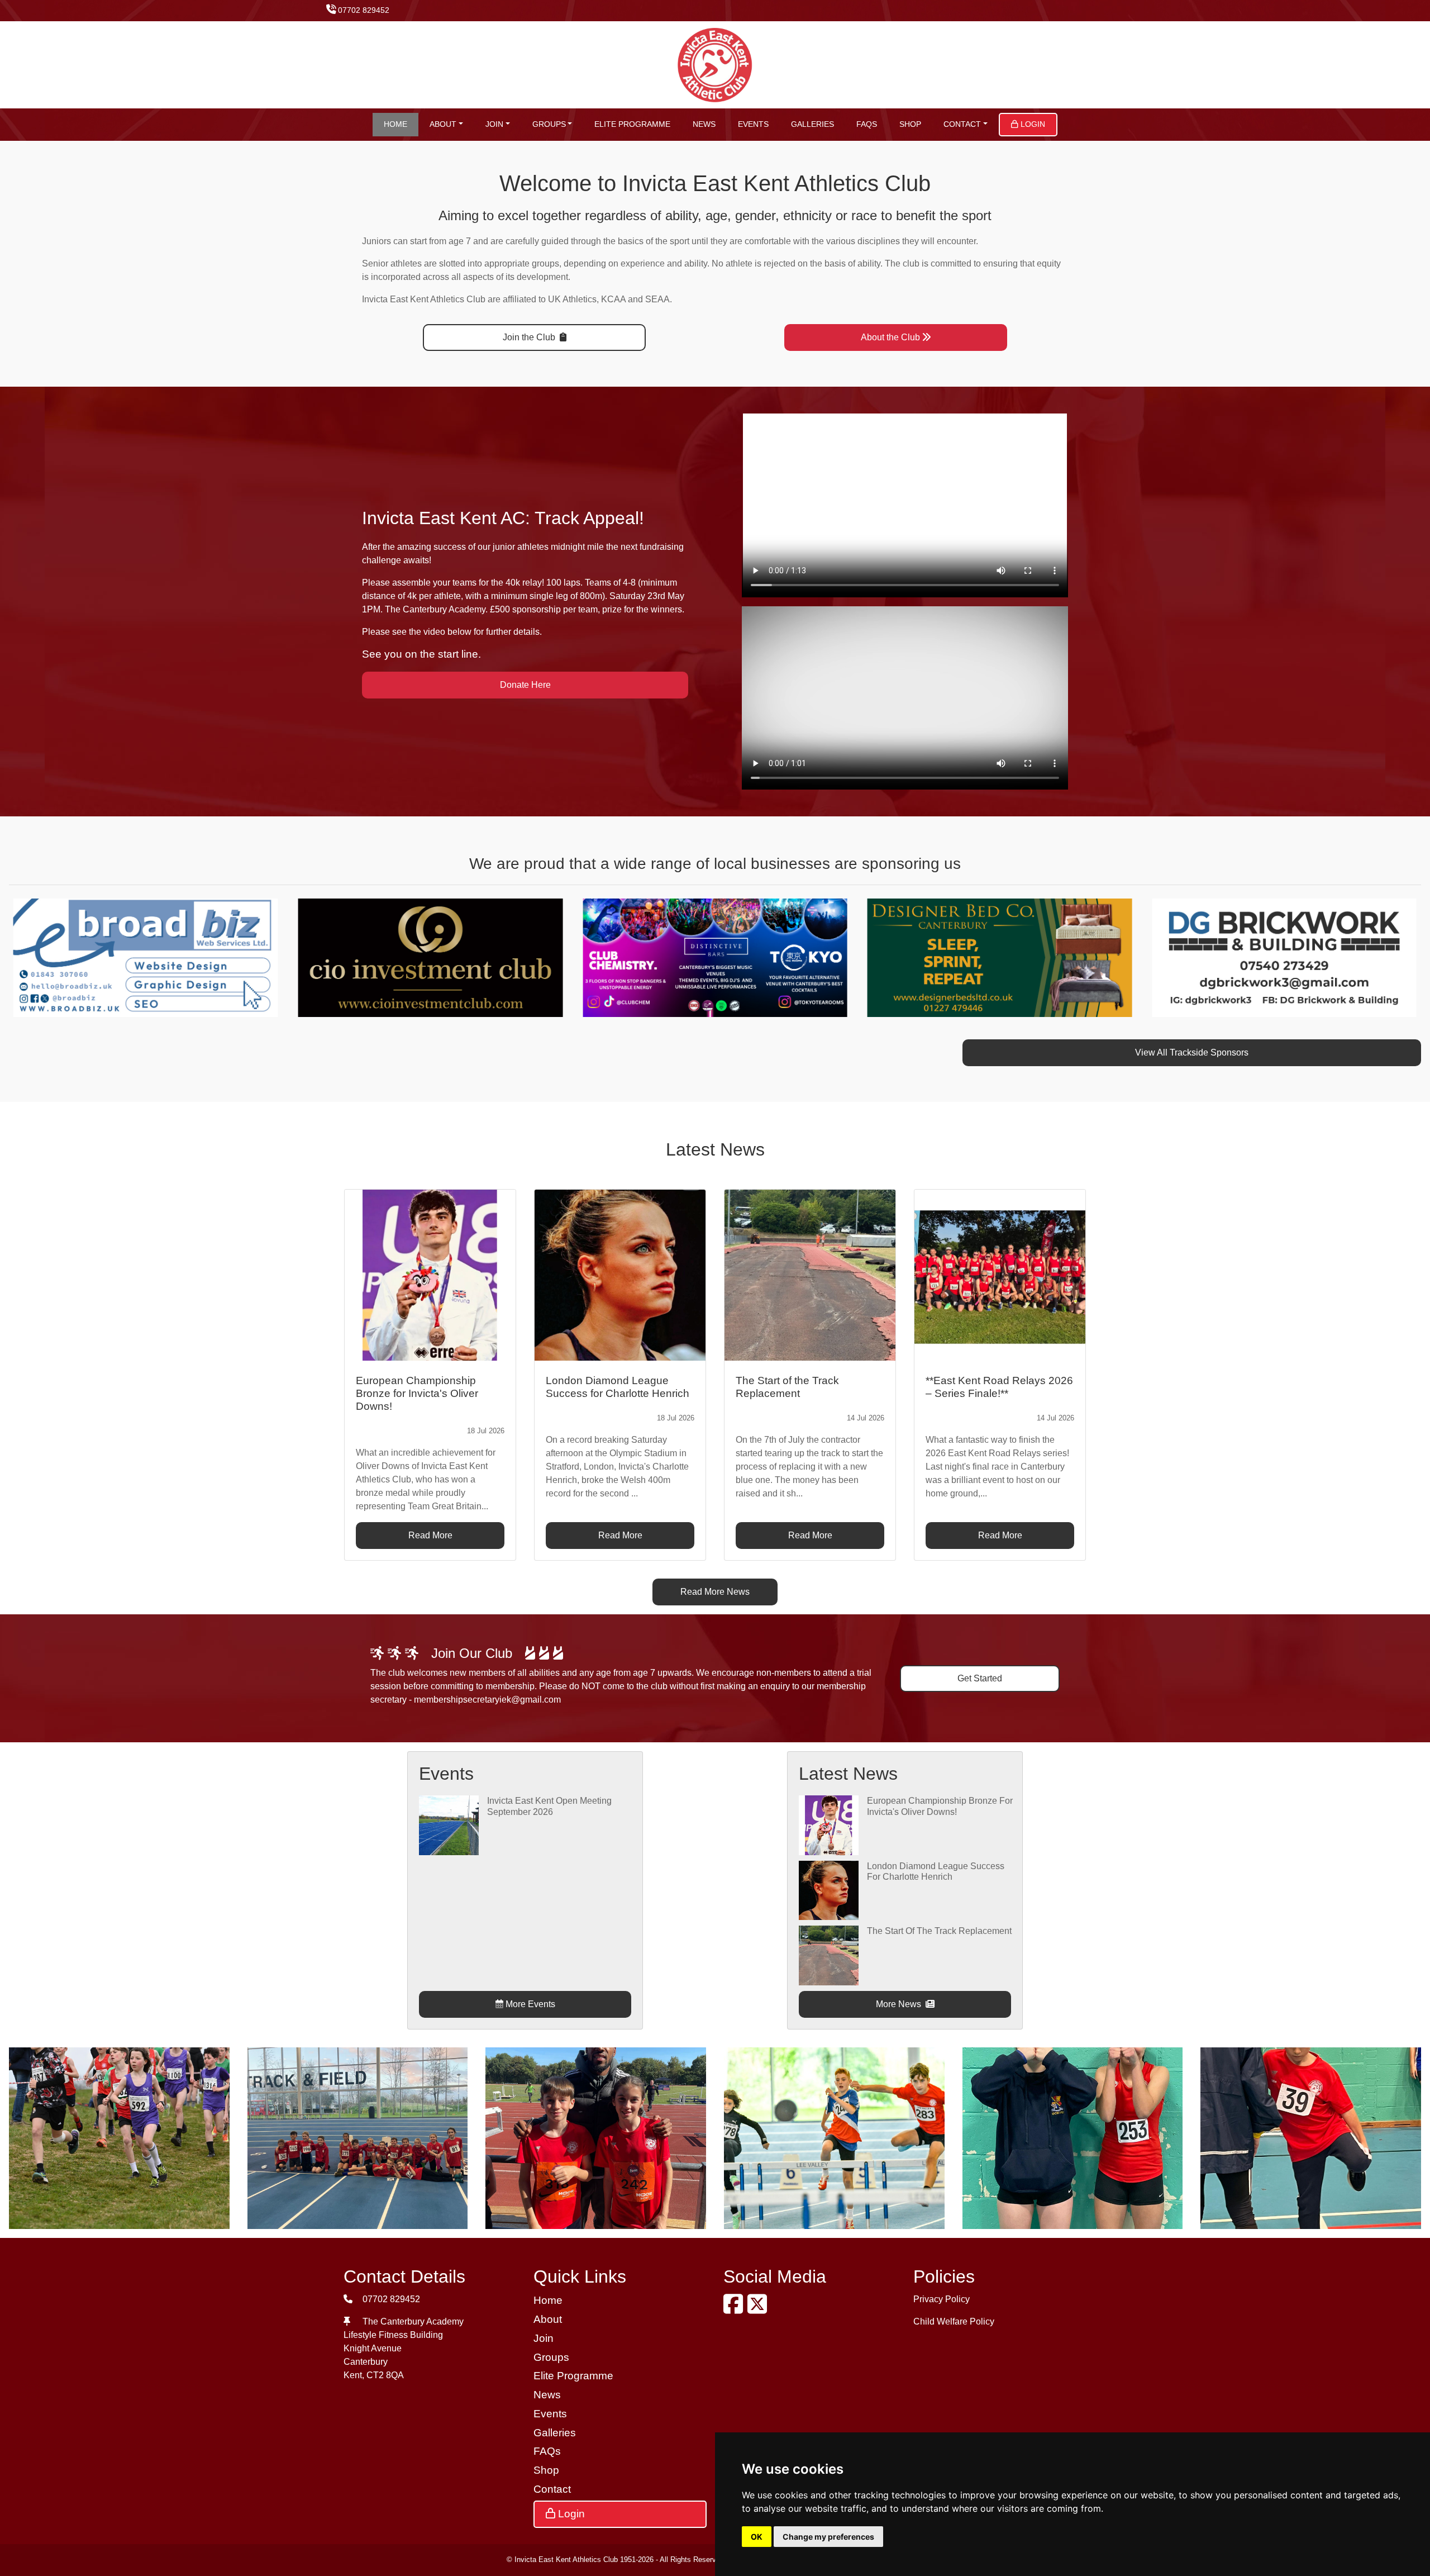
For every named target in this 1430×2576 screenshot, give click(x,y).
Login (1032, 124)
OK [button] (757, 2537)
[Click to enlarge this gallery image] (119, 2137)
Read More (430, 1535)
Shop (910, 124)
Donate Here (525, 685)
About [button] (443, 124)
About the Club (890, 337)
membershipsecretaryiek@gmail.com (487, 1700)
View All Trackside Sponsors (1192, 1052)
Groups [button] (549, 124)
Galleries (812, 124)
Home (395, 124)
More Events (529, 2004)
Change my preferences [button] (828, 2537)
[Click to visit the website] (361, 957)
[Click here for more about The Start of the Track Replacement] (828, 1955)
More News (900, 2004)
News (704, 124)
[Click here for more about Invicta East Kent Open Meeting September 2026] (449, 1825)
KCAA (613, 299)
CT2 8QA (385, 2375)
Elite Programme (632, 124)
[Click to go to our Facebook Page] (735, 2309)
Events (753, 124)
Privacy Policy (942, 2299)
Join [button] (494, 124)
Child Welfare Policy (954, 2321)
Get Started (980, 1678)
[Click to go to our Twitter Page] (759, 2309)
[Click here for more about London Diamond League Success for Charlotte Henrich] (828, 1890)
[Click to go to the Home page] (715, 64)
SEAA (657, 299)
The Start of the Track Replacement (939, 1931)
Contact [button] (962, 124)
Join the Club (530, 337)
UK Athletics (572, 299)
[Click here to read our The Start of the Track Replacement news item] (810, 1275)
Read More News (715, 1592)
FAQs (867, 124)
